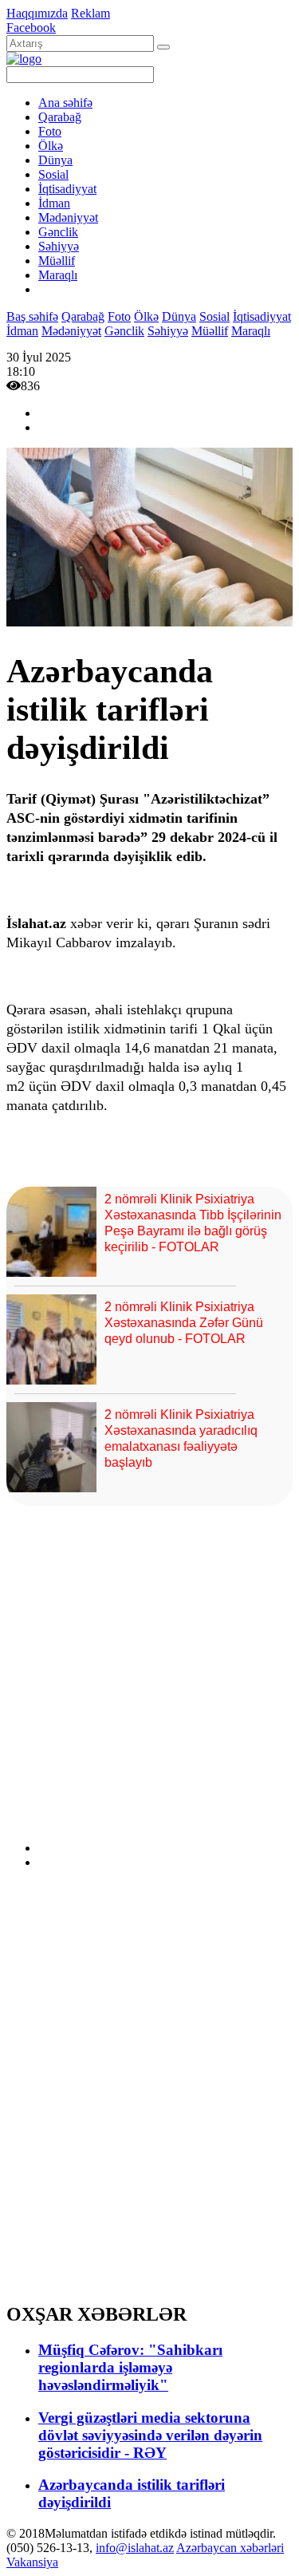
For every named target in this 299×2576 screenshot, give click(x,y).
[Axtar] (163, 47)
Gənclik (58, 232)
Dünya (55, 160)
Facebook (31, 28)
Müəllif (57, 261)
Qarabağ (60, 117)
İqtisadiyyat (67, 189)
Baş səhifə (32, 316)
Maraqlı (58, 275)
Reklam (90, 13)
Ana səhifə (65, 103)
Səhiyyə (59, 246)
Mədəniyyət (68, 217)
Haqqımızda (37, 13)
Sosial (53, 174)
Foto (50, 131)
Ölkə (51, 146)
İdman (54, 203)
